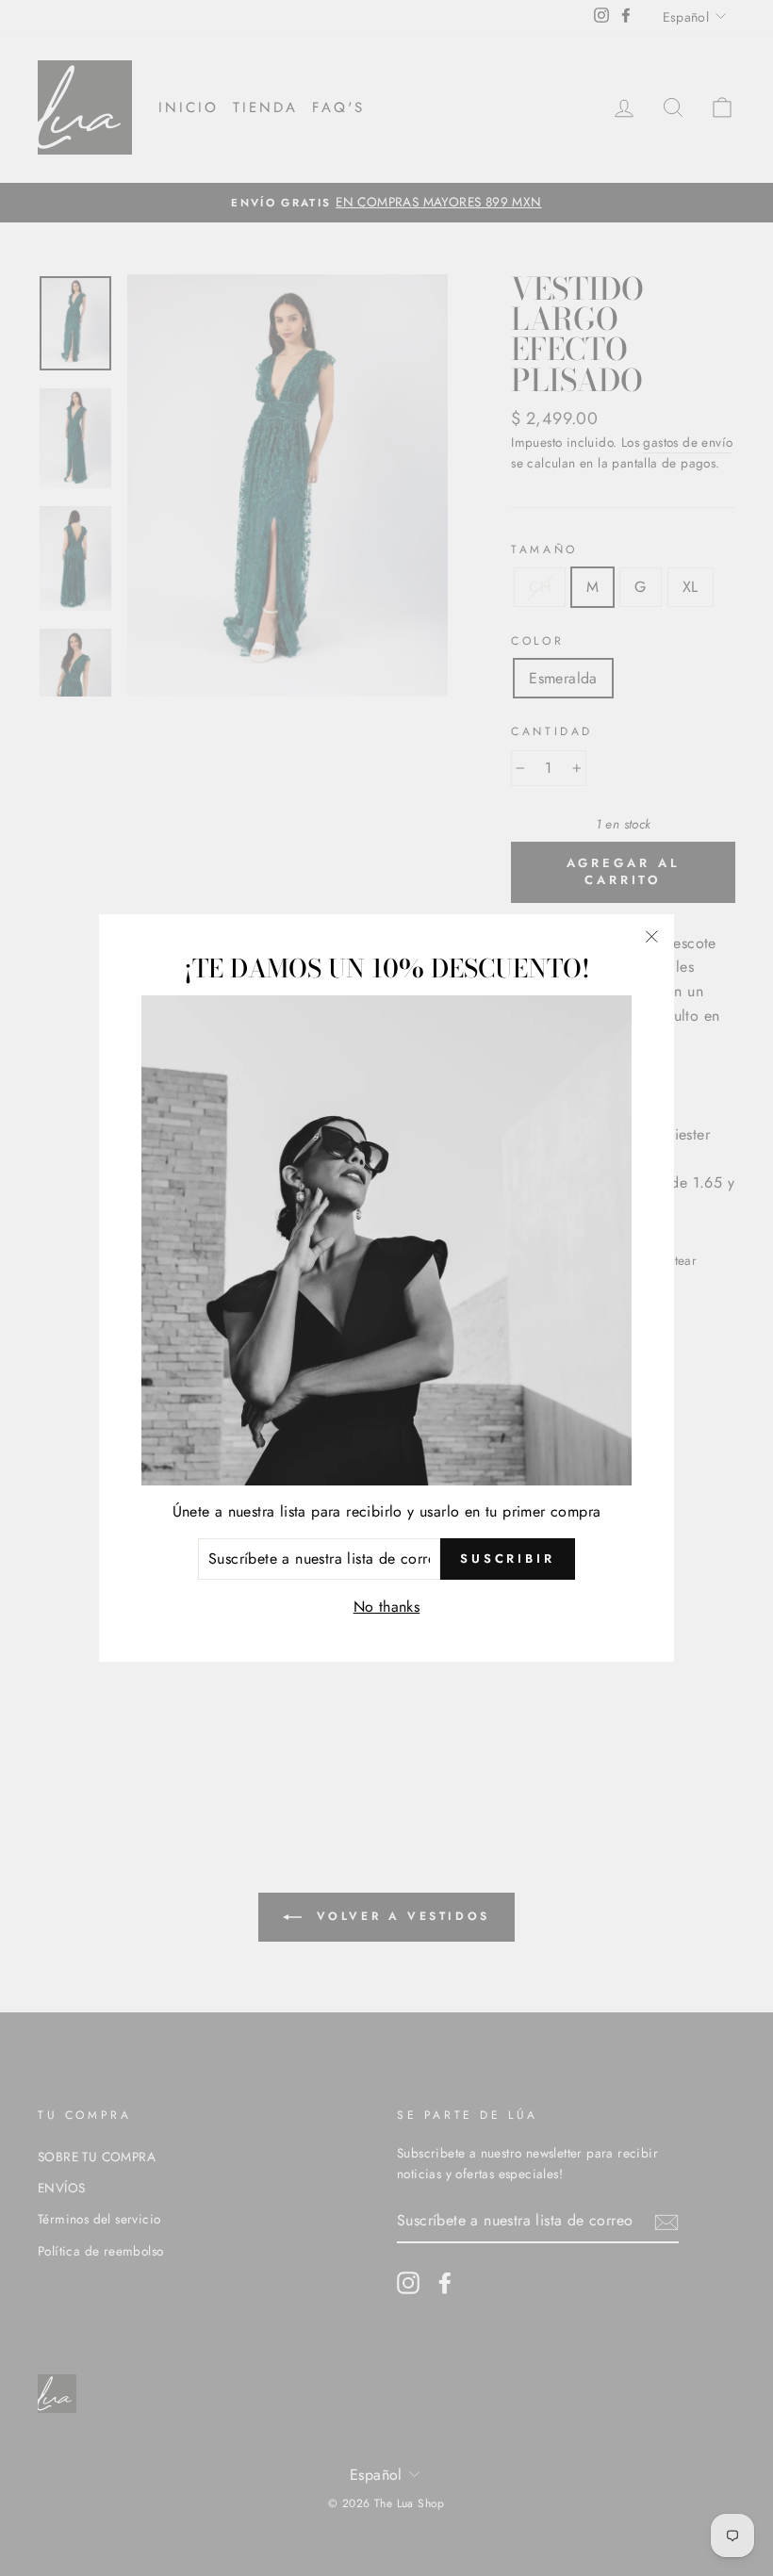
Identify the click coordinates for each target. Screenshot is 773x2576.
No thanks (387, 1607)
